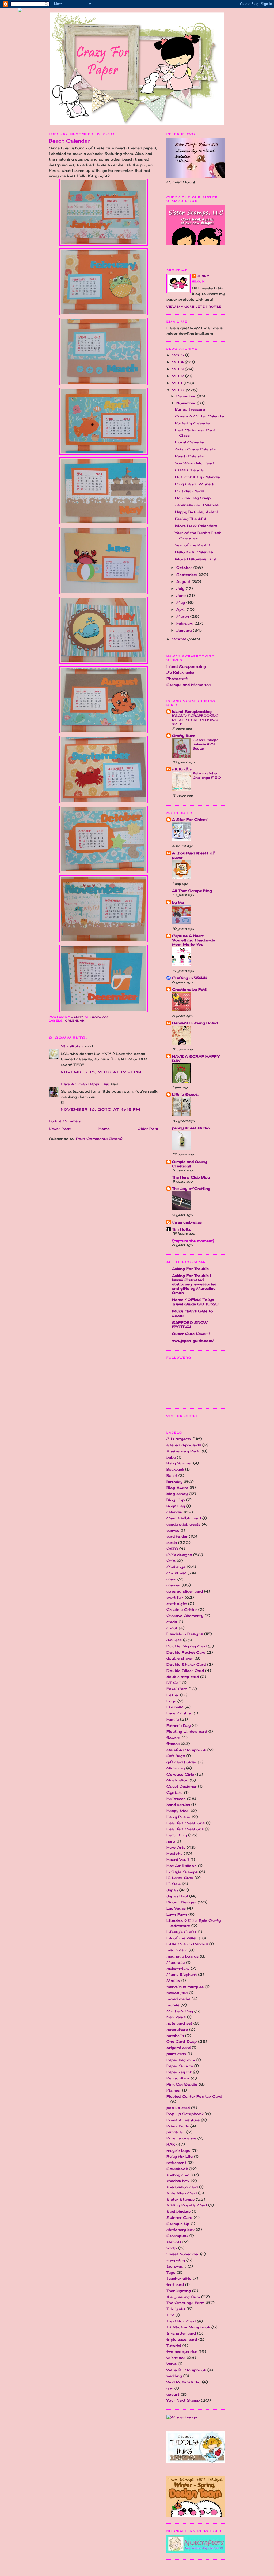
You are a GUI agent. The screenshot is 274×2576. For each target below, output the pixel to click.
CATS (172, 1549)
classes (173, 1585)
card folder (177, 1536)
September (188, 575)
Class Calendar (190, 470)
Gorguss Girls (180, 1774)
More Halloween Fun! (195, 559)
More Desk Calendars (196, 526)
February (185, 623)
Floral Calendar (190, 442)
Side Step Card (182, 2193)
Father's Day (178, 1725)
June (182, 595)
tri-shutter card (181, 2333)
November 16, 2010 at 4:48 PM (101, 1109)
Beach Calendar (190, 456)
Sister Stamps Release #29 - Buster (206, 744)
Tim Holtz (181, 1229)
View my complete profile (194, 307)
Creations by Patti (190, 989)
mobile (173, 2005)
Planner (174, 2090)
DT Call (174, 1683)
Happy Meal (178, 1811)
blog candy (177, 1494)
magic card (177, 1950)
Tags (171, 2272)
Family (173, 1719)
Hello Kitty (177, 1835)
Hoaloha (174, 1853)
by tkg (178, 902)
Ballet (172, 1475)
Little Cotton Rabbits (187, 1944)
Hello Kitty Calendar (194, 552)
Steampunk (177, 2236)
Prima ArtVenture (183, 2120)
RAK (171, 2144)
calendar (75, 1020)
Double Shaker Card (186, 1664)
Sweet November (183, 2254)
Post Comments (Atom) (99, 1139)
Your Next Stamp (183, 2400)
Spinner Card (179, 2217)
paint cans (176, 2054)
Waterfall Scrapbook (186, 2370)
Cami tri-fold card (184, 1518)
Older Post (148, 1129)
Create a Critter (182, 1609)
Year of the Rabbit (193, 545)
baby (171, 1457)
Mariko (173, 1981)
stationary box (180, 2230)
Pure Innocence (181, 2138)
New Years (176, 2017)
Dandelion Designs (185, 1634)
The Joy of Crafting (191, 1188)
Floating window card (187, 1731)
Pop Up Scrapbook (185, 2114)
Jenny (203, 276)
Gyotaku (175, 1792)
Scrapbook (177, 2169)
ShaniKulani (72, 1046)
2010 (179, 390)
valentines (176, 2358)
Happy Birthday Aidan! (196, 512)
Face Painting (179, 1713)
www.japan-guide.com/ (193, 1341)
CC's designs (179, 1555)
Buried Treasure (190, 409)
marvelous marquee (185, 1987)
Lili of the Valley (182, 1938)
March (183, 616)
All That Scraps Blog (192, 891)
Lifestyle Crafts (181, 1932)
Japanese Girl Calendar (197, 505)
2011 (178, 383)
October (185, 568)
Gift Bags (176, 1756)
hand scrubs (178, 1805)
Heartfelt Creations (185, 1829)
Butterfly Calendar (193, 423)
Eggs (171, 1701)
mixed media (178, 1999)
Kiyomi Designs (181, 1902)
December (187, 396)
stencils (174, 2242)
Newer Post (60, 1129)
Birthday (174, 1482)
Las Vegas (176, 1908)
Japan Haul (177, 1896)
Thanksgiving (179, 2291)
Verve (172, 2364)
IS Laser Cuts (180, 1878)
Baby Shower (179, 1463)
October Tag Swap (193, 498)
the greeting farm (183, 2297)
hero (171, 1841)
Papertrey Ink (179, 2072)
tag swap (175, 2266)
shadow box (178, 2181)
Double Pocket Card (186, 1652)
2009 (180, 639)
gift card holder (181, 1762)
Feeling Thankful (191, 519)
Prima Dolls (178, 2126)
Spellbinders (178, 2211)
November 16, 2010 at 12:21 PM (101, 1072)
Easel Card (177, 1689)
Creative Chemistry (185, 1616)
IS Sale (174, 1884)
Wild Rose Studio (184, 2382)
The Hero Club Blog (191, 1177)
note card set (179, 2023)
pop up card (178, 2108)
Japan (172, 1890)
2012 (179, 376)
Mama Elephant (182, 1974)
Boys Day (176, 1506)
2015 (179, 355)
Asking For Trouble (190, 1269)
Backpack (175, 1469)
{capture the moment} (193, 1241)
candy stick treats (183, 1524)
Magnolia (176, 1962)
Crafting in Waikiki (190, 978)
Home (104, 1129)
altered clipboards (184, 1445)
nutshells (175, 2036)
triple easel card (182, 2339)
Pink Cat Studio (182, 2084)
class (171, 1579)
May (181, 602)
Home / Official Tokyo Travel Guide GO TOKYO (195, 1302)
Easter (173, 1695)
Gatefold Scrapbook (186, 1750)
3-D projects (179, 1439)
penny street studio (191, 1128)
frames (173, 1744)
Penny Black (178, 2078)
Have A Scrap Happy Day (85, 1084)
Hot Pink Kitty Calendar (198, 477)
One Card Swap (182, 2041)
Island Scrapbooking (186, 666)
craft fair (175, 1597)
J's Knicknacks (180, 672)
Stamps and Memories (189, 685)
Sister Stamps (180, 2199)
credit (172, 1622)
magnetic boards (182, 1956)
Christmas (176, 1573)
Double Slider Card (185, 1671)
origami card (178, 2048)
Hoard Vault (178, 1859)
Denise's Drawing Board (195, 1023)
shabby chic (178, 2175)
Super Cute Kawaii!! (191, 1334)
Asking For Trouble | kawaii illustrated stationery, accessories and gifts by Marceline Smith (194, 1284)
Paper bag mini (181, 2060)
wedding (174, 2376)
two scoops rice (182, 2351)
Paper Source (180, 2066)
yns (170, 2388)
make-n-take (178, 1968)
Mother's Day (180, 2011)
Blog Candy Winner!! (195, 484)
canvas (173, 1530)
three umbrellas (187, 1222)
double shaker (180, 1658)
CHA (171, 1561)
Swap (172, 2248)
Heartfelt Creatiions (186, 1823)
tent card (175, 2284)
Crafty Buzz (184, 736)
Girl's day (176, 1768)
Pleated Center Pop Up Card (194, 2096)
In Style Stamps (182, 1872)
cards (172, 1542)
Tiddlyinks (176, 2309)
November (187, 403)
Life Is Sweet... (186, 1094)
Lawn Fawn (177, 1914)
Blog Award (177, 1488)
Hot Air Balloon (182, 1866)
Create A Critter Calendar (200, 416)
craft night (177, 1604)
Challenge (176, 1567)
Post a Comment (65, 1121)
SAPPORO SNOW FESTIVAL (190, 1325)
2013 (178, 369)
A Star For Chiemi (190, 819)
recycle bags (178, 2150)
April (182, 609)
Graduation (177, 1780)
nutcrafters (177, 2029)
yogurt (173, 2394)
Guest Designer (182, 1786)
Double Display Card (187, 1646)
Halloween (176, 1799)
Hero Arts (176, 1847)
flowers (173, 1738)
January (185, 630)
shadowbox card (182, 2187)
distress (174, 1640)
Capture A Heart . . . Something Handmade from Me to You (193, 940)
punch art (176, 2132)
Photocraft (177, 679)
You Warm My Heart (195, 463)
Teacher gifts (179, 2278)
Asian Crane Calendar (196, 449)
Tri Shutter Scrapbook (188, 2327)
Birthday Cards (189, 491)
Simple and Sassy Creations (189, 1164)
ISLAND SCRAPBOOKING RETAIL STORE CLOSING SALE (195, 720)
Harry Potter (178, 1817)
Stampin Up (178, 2224)
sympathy (176, 2260)
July (181, 588)
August (184, 581)
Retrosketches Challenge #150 (207, 775)
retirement (176, 2163)
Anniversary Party (183, 1451)
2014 (178, 362)
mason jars (177, 1993)
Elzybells (175, 1707)
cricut (172, 1628)
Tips (170, 2315)
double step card (183, 1677)
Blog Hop (176, 1500)
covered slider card (185, 1591)
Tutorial (174, 2346)
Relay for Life (180, 2156)
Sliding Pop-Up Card (187, 2205)
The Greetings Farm (185, 2303)
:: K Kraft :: (182, 769)
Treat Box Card (181, 2321)
